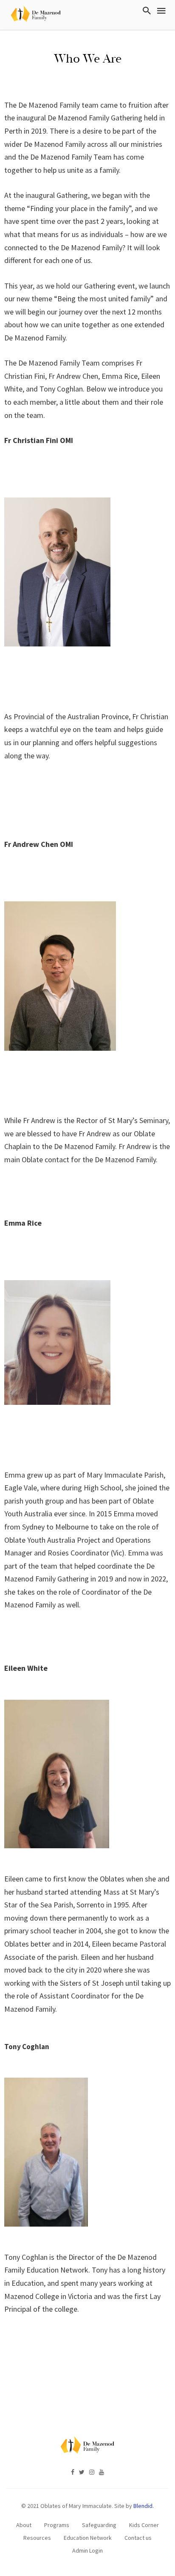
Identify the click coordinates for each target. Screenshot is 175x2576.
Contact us (138, 2538)
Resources (37, 2538)
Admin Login (87, 2550)
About (24, 2525)
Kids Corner (144, 2525)
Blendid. (144, 2506)
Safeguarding (99, 2525)
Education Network (88, 2538)
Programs (57, 2525)
